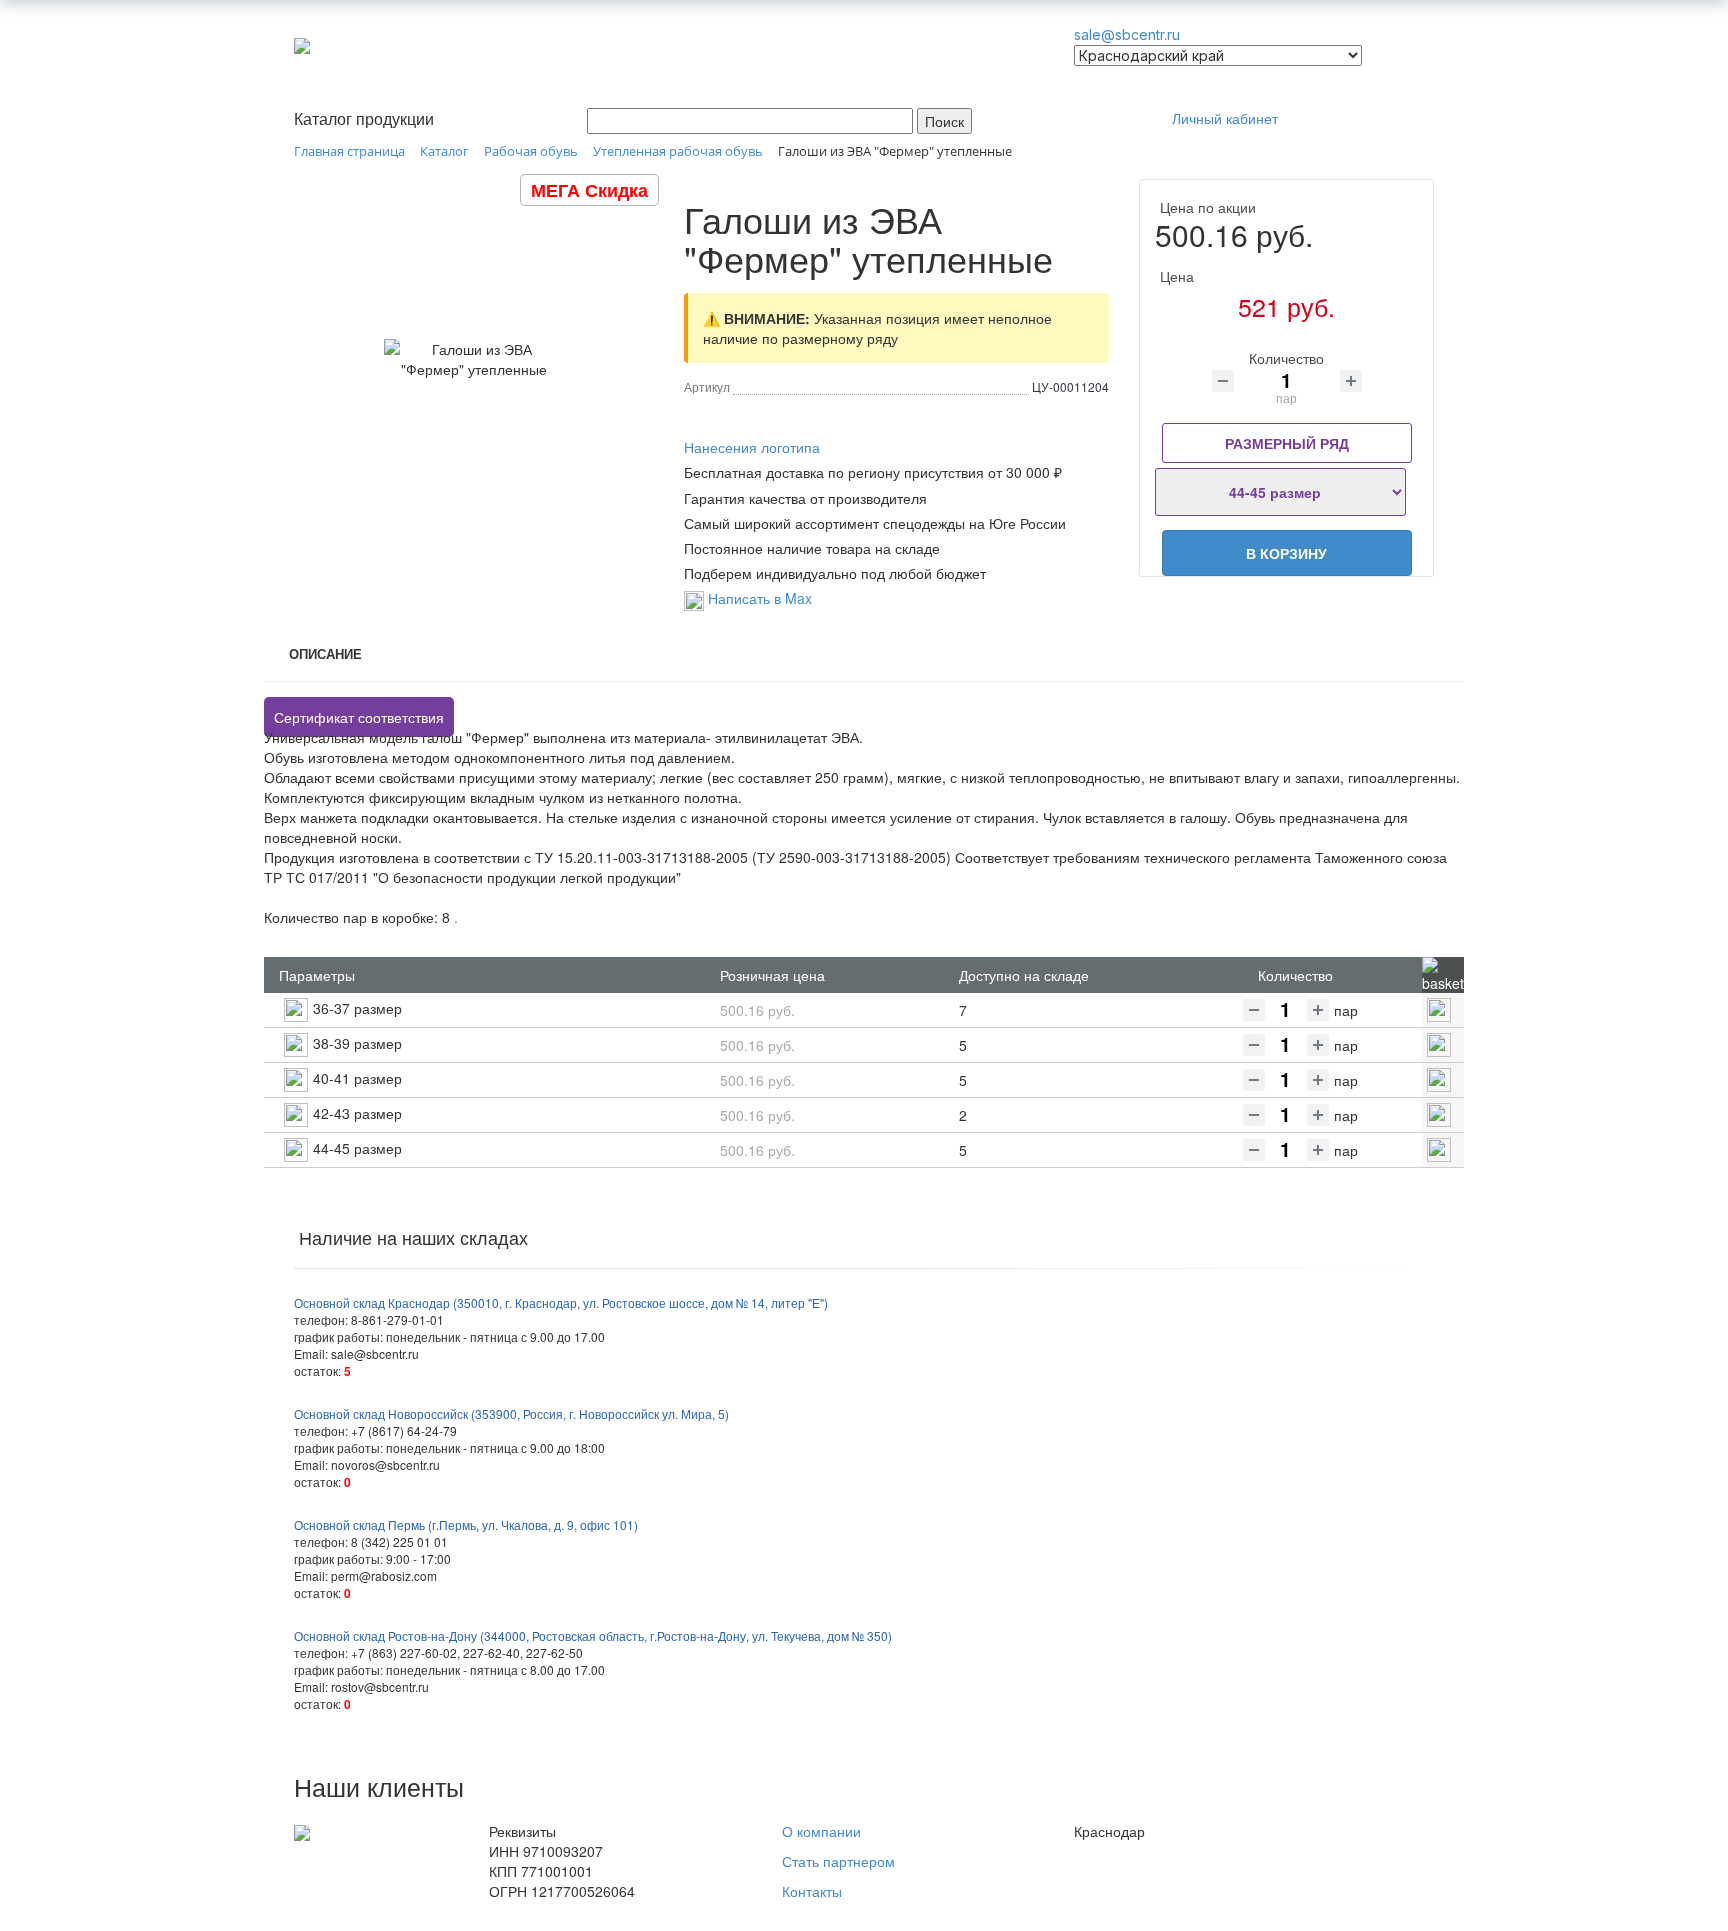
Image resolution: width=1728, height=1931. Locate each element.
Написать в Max (758, 598)
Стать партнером (838, 1861)
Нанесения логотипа (752, 447)
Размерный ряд (1287, 443)
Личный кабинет (1225, 118)
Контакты (812, 1891)
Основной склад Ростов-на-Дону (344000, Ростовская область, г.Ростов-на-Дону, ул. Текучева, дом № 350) (593, 1635)
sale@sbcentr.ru (1127, 34)
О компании (821, 1831)
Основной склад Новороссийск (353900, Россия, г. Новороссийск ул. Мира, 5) (511, 1413)
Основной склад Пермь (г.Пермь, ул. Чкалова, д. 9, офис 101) (466, 1524)
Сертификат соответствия (359, 717)
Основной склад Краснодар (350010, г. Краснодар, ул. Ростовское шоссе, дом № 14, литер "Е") (561, 1302)
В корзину (1286, 553)
